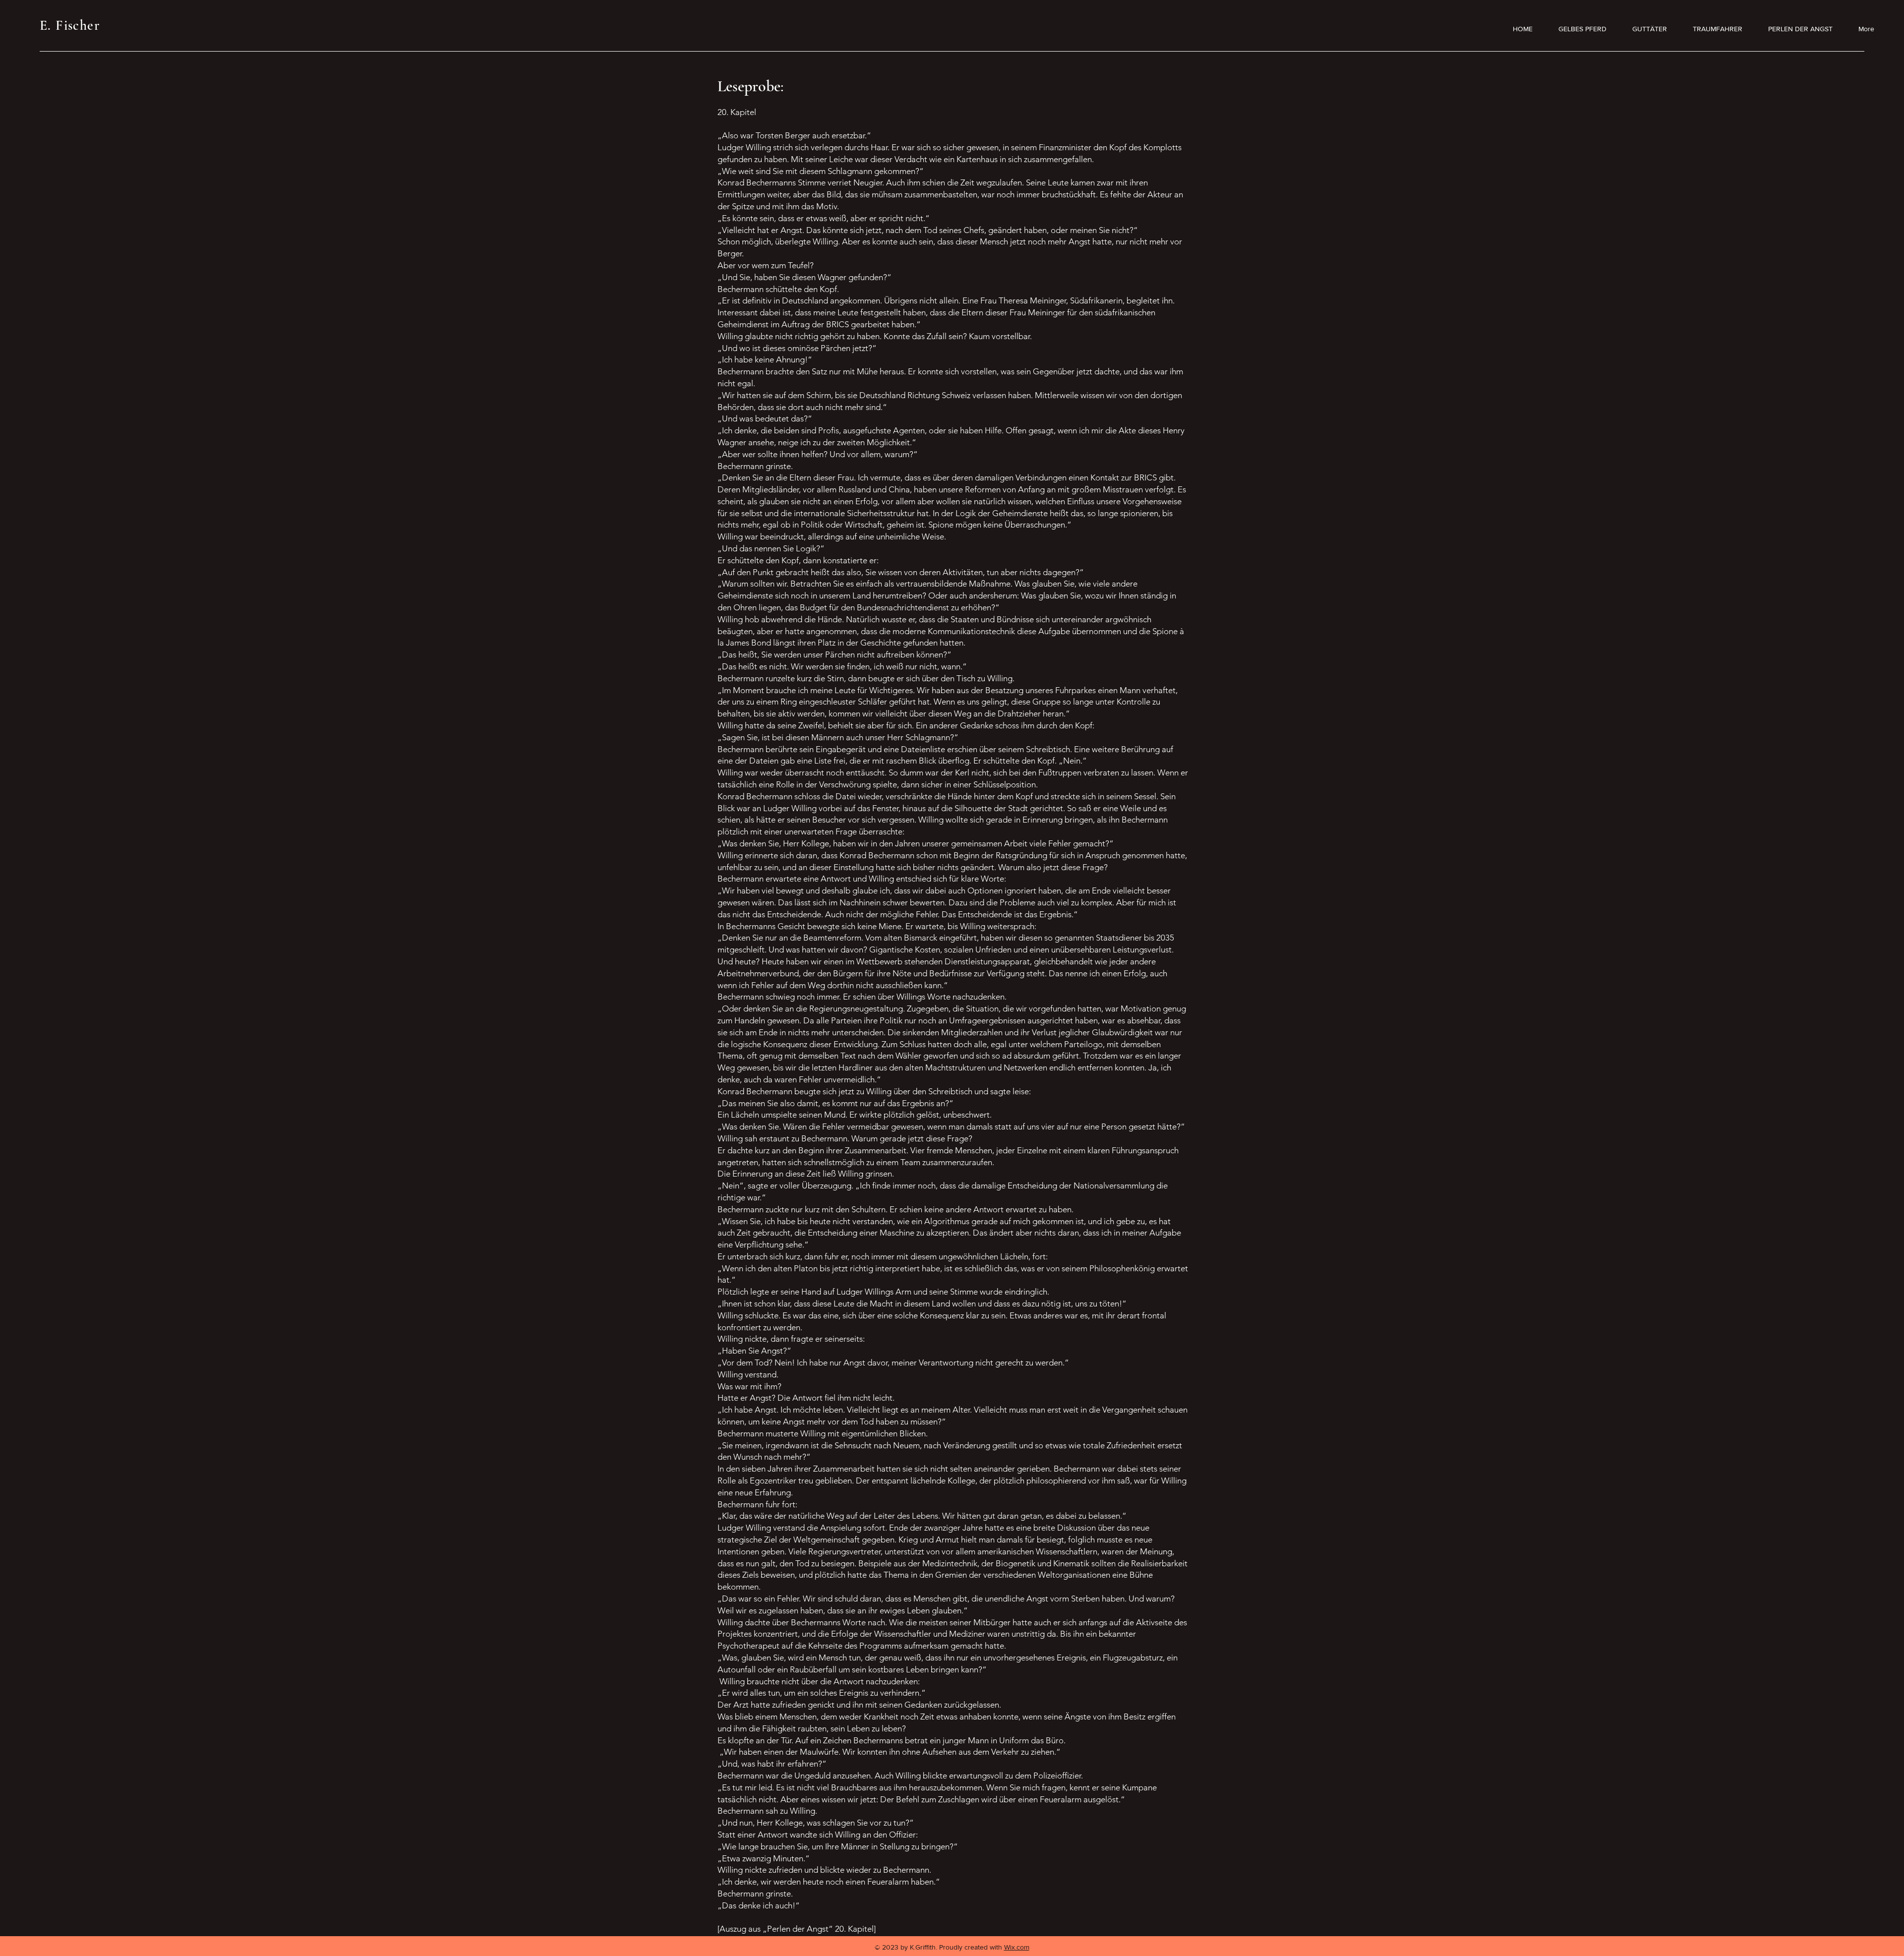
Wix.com (1017, 1947)
